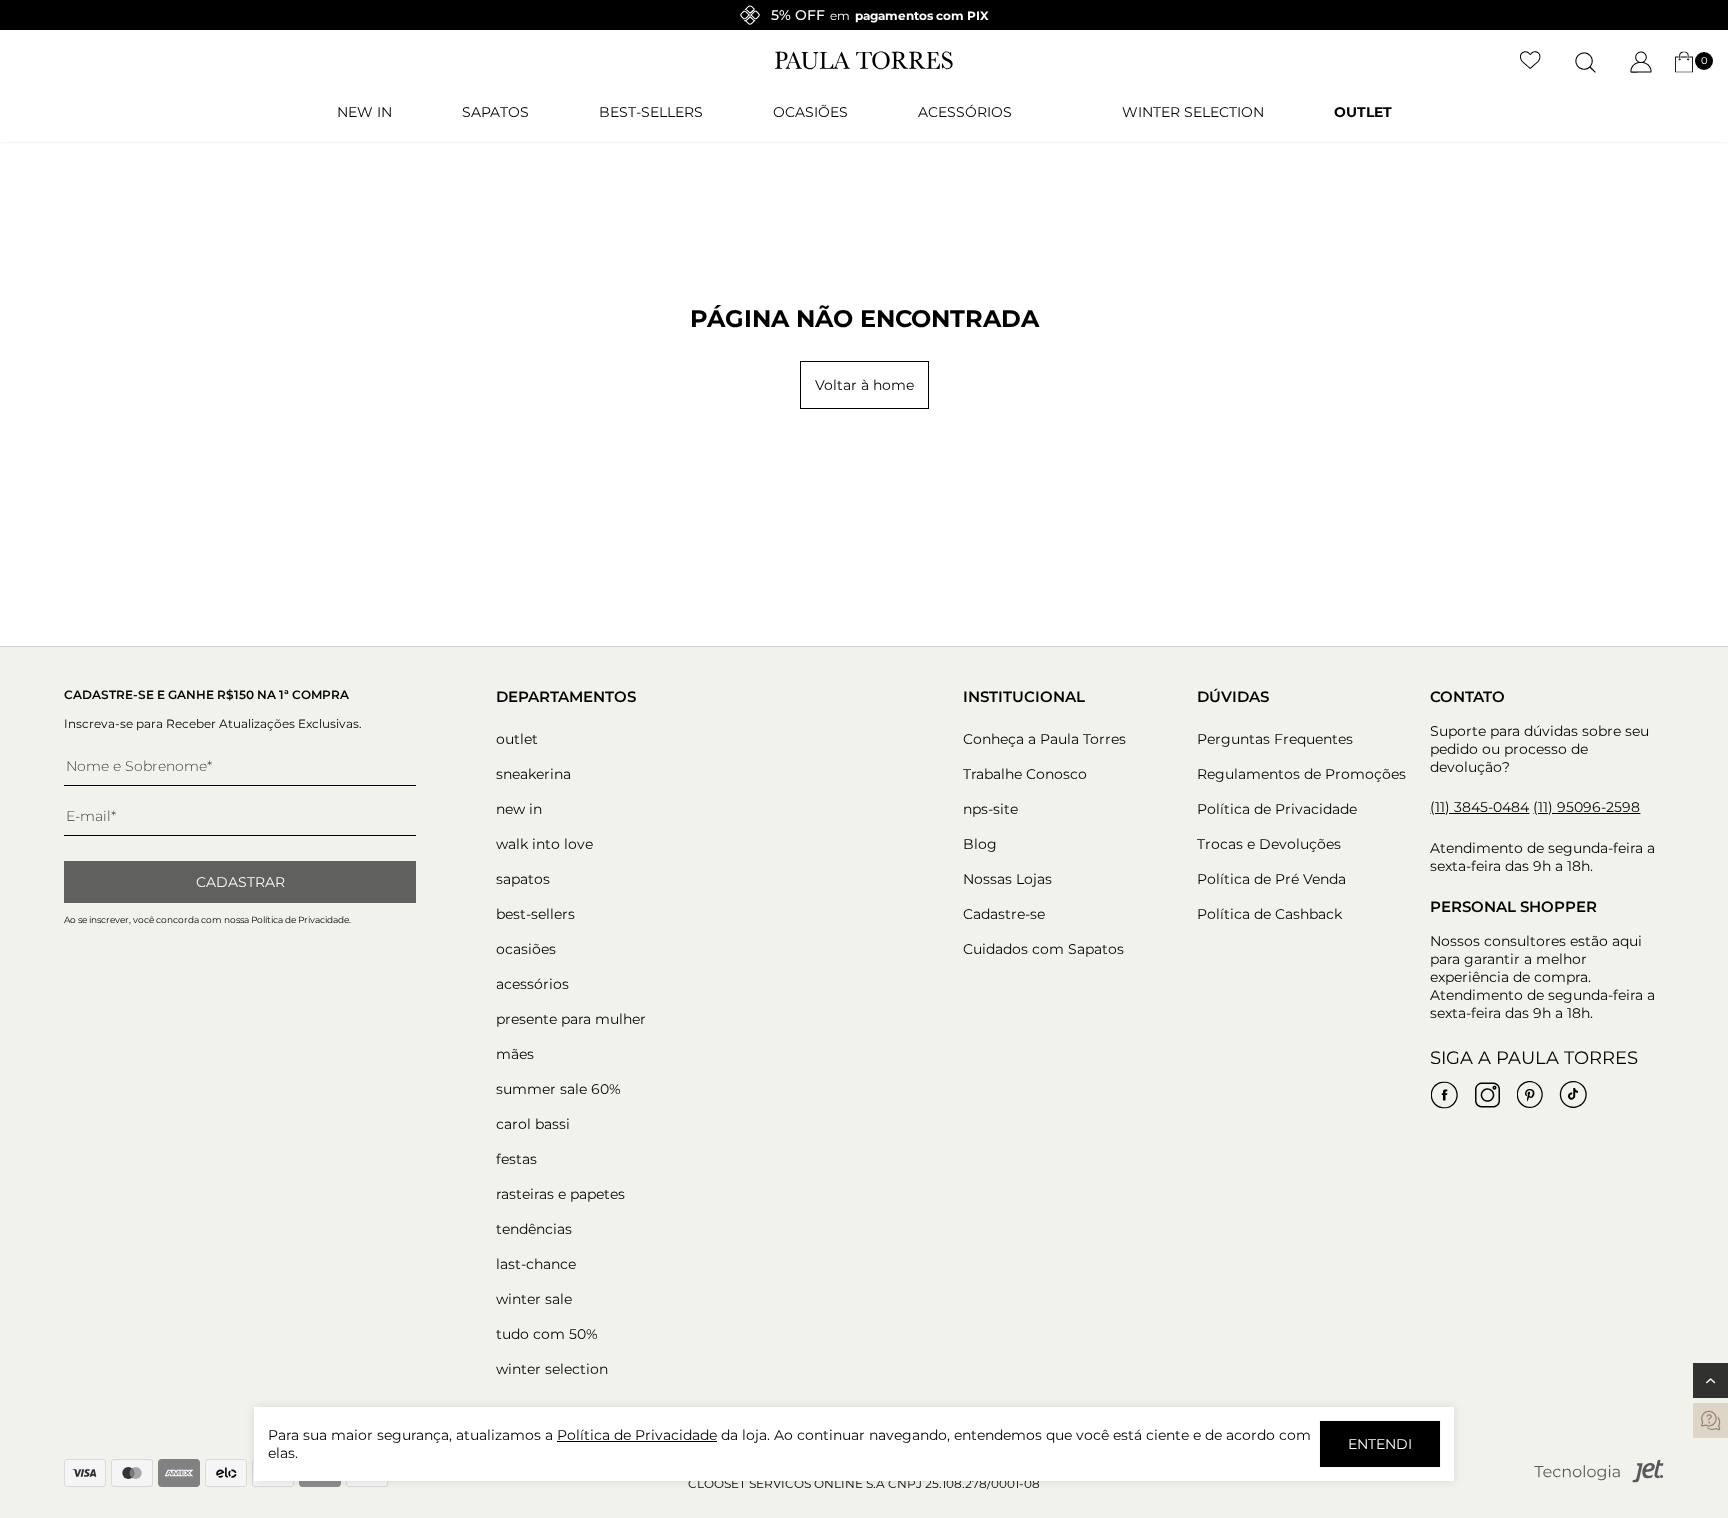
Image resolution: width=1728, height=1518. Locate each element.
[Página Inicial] (864, 65)
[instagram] (1487, 1095)
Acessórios (965, 112)
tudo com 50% (547, 1334)
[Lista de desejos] (1530, 62)
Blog (980, 844)
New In (364, 112)
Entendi (1380, 1444)
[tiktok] (1573, 1095)
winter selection (1193, 112)
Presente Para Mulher (571, 1019)
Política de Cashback (1269, 914)
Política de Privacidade (1277, 809)
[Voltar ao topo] (1710, 1380)
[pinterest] (1530, 1095)
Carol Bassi (533, 1124)
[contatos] (1710, 1420)
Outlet (1363, 112)
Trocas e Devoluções (1269, 844)
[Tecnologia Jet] (1599, 1478)
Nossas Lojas (1007, 879)
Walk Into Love (544, 844)
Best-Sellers (651, 112)
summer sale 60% (558, 1089)
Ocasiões (810, 112)
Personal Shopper (1513, 906)
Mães (515, 1054)
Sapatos (495, 112)
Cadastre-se (1004, 914)
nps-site (990, 809)
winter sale (534, 1299)
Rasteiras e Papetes (560, 1194)
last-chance (536, 1264)
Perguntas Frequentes (1275, 739)
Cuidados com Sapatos (1043, 949)
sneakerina (533, 774)
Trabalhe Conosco (1025, 774)
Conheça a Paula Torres (1044, 739)
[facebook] (1444, 1095)
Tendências (534, 1229)
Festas (516, 1159)
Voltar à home (864, 385)
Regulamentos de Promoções (1301, 774)
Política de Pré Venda (1271, 879)
